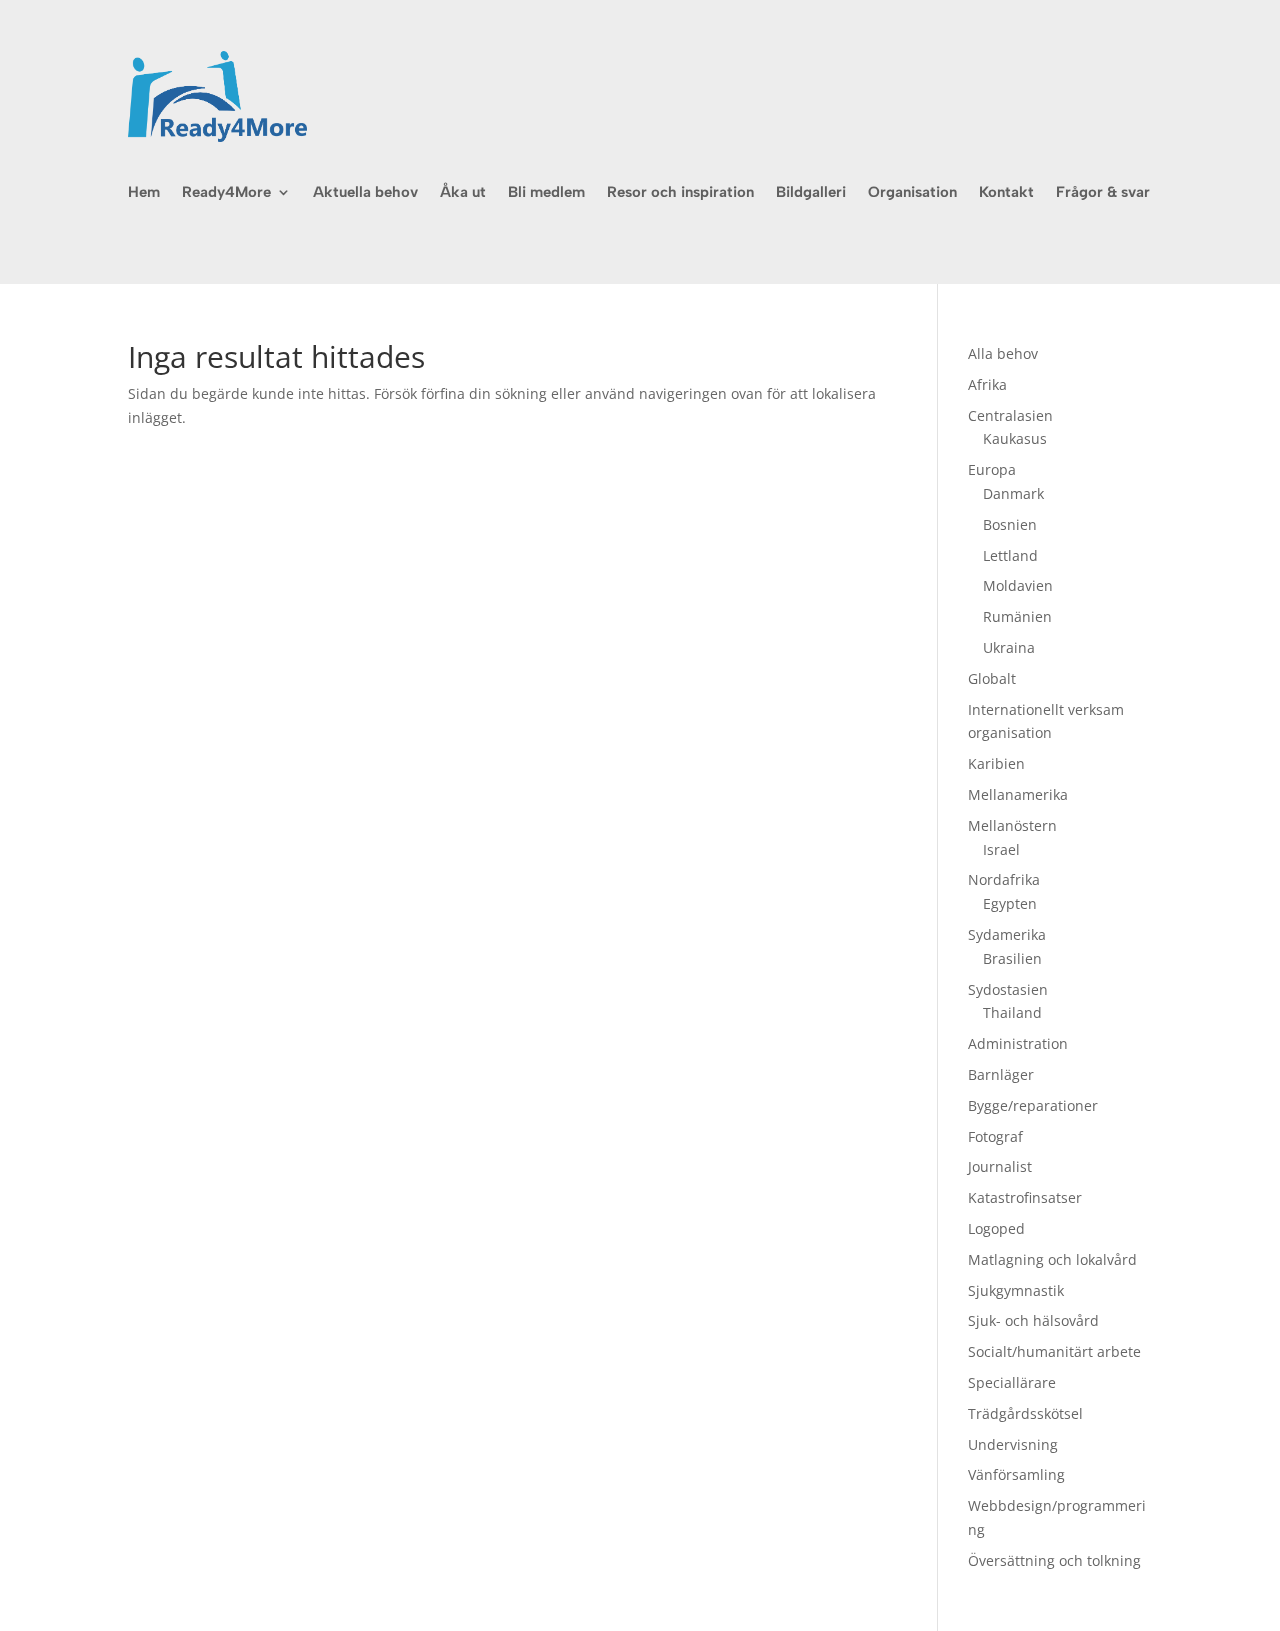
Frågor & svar (1103, 193)
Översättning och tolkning (1054, 1560)
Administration (1018, 1043)
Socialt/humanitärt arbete (1054, 1351)
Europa (992, 469)
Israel (1001, 849)
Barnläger (1001, 1074)
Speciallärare (1012, 1382)
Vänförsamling (1016, 1474)
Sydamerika (1007, 934)
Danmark (1013, 493)
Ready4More (226, 193)
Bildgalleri (811, 193)
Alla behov (1003, 353)
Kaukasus (1015, 438)
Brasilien (1012, 958)
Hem (144, 193)
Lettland (1010, 555)
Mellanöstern (1012, 825)
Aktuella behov (365, 193)
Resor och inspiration (680, 193)
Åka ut (463, 193)
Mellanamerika (1018, 794)
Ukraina (1009, 647)
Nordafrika (1004, 879)
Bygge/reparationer (1033, 1105)
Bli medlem (546, 193)
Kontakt (1006, 193)
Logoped (996, 1228)
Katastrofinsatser (1025, 1197)
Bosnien (1010, 524)
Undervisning (1013, 1444)
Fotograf (995, 1136)
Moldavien (1018, 585)
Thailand (1012, 1012)
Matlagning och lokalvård (1052, 1259)
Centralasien (1010, 415)
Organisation (912, 193)
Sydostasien (1008, 989)
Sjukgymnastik (1016, 1290)
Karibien (996, 763)
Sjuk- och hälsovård (1033, 1320)
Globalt (992, 678)
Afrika (987, 384)
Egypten (1010, 903)
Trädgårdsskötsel (1025, 1413)
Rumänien (1017, 616)
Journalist (1000, 1166)
